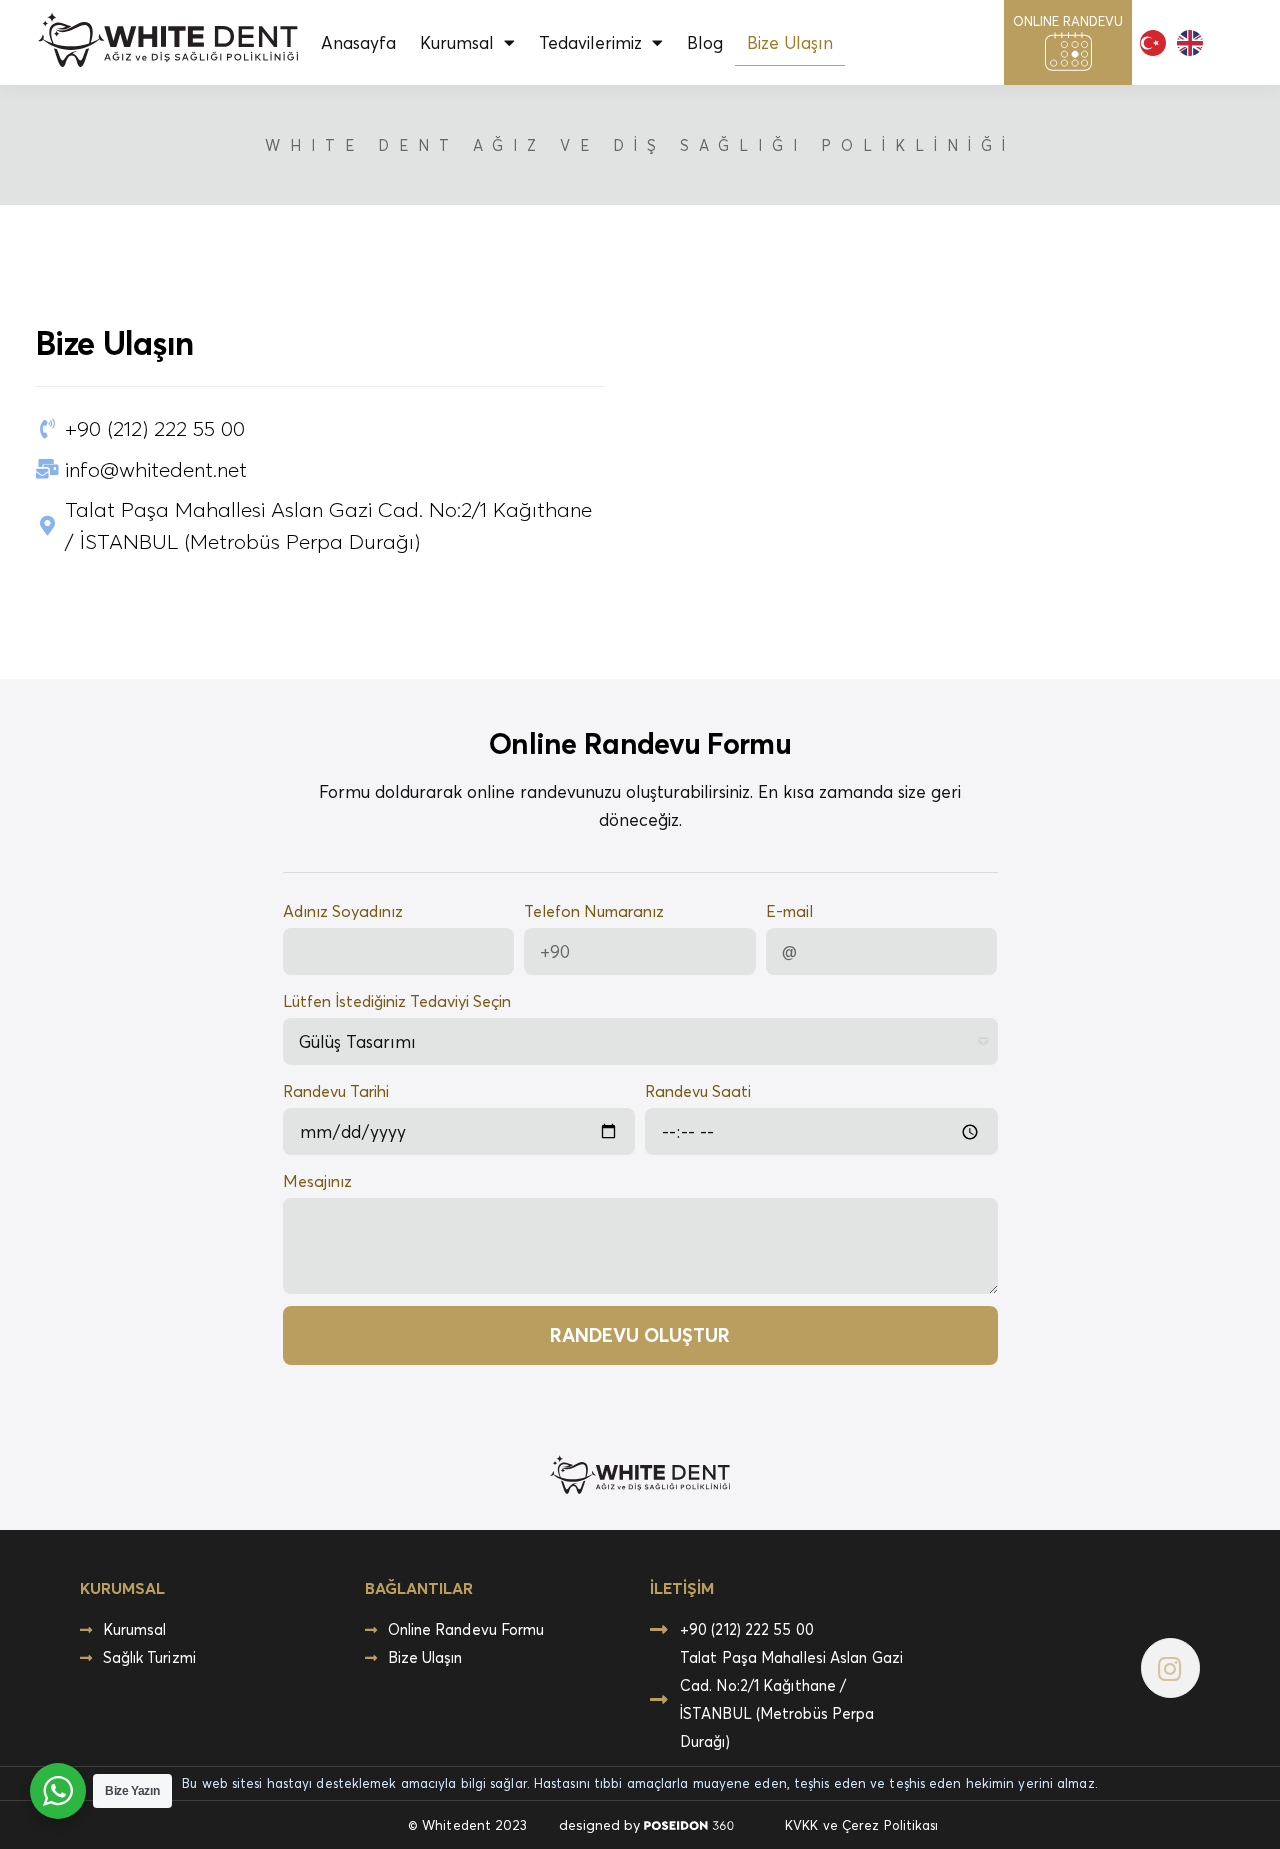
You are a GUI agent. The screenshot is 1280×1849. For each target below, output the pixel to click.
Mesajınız (317, 1181)
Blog (705, 42)
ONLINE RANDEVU (1068, 21)
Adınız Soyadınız (343, 911)
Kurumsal (457, 42)
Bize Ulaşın (790, 42)
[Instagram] (1170, 1667)
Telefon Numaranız (594, 911)
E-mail (789, 911)
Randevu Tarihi (336, 1091)
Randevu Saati (698, 1091)
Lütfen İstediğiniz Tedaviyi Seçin (397, 1001)
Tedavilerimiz (590, 42)
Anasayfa (358, 42)
